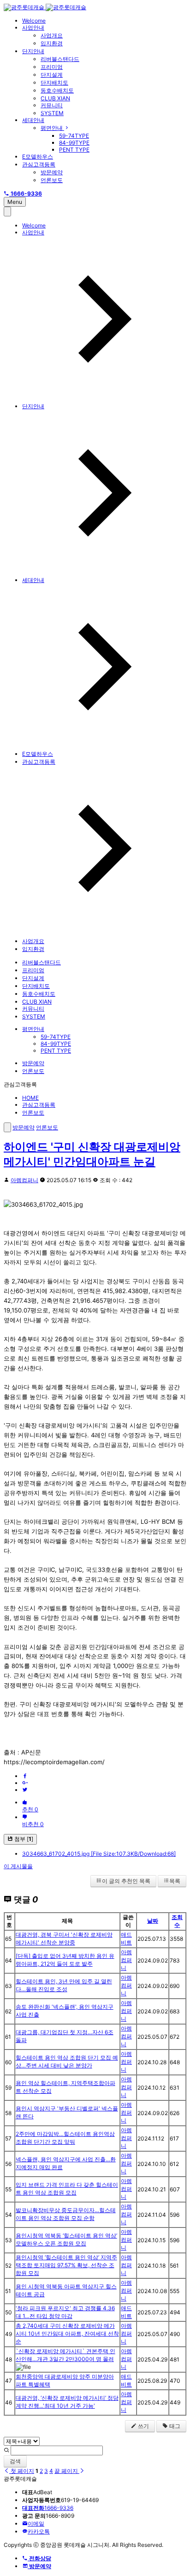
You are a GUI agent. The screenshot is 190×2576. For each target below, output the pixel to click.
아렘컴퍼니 (24, 1180)
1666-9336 (48, 2508)
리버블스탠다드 (60, 59)
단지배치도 (54, 83)
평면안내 (52, 128)
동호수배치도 (57, 90)
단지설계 (52, 75)
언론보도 (52, 180)
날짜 (153, 1921)
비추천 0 (33, 1824)
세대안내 (33, 120)
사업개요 (52, 35)
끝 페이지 (67, 2471)
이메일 (36, 2524)
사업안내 (33, 28)
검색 (15, 2461)
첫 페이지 (22, 2471)
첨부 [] (23, 1839)
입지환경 (52, 43)
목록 (175, 1881)
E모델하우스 (38, 156)
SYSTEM (52, 113)
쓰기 (143, 2426)
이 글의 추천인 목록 (126, 1881)
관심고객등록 (39, 164)
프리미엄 (52, 67)
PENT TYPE (74, 150)
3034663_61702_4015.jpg (99, 1854)
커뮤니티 (52, 105)
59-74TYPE (74, 136)
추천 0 (30, 1809)
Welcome (34, 21)
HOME (30, 1098)
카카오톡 (39, 2531)
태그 (174, 2426)
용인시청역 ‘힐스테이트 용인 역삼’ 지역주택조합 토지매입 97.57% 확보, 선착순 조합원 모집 (66, 2265)
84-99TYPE (74, 143)
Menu (15, 202)
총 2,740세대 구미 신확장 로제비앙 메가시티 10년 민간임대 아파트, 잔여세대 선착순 (67, 2334)
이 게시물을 (18, 1866)
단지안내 (33, 51)
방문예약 (52, 172)
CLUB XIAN (55, 98)
